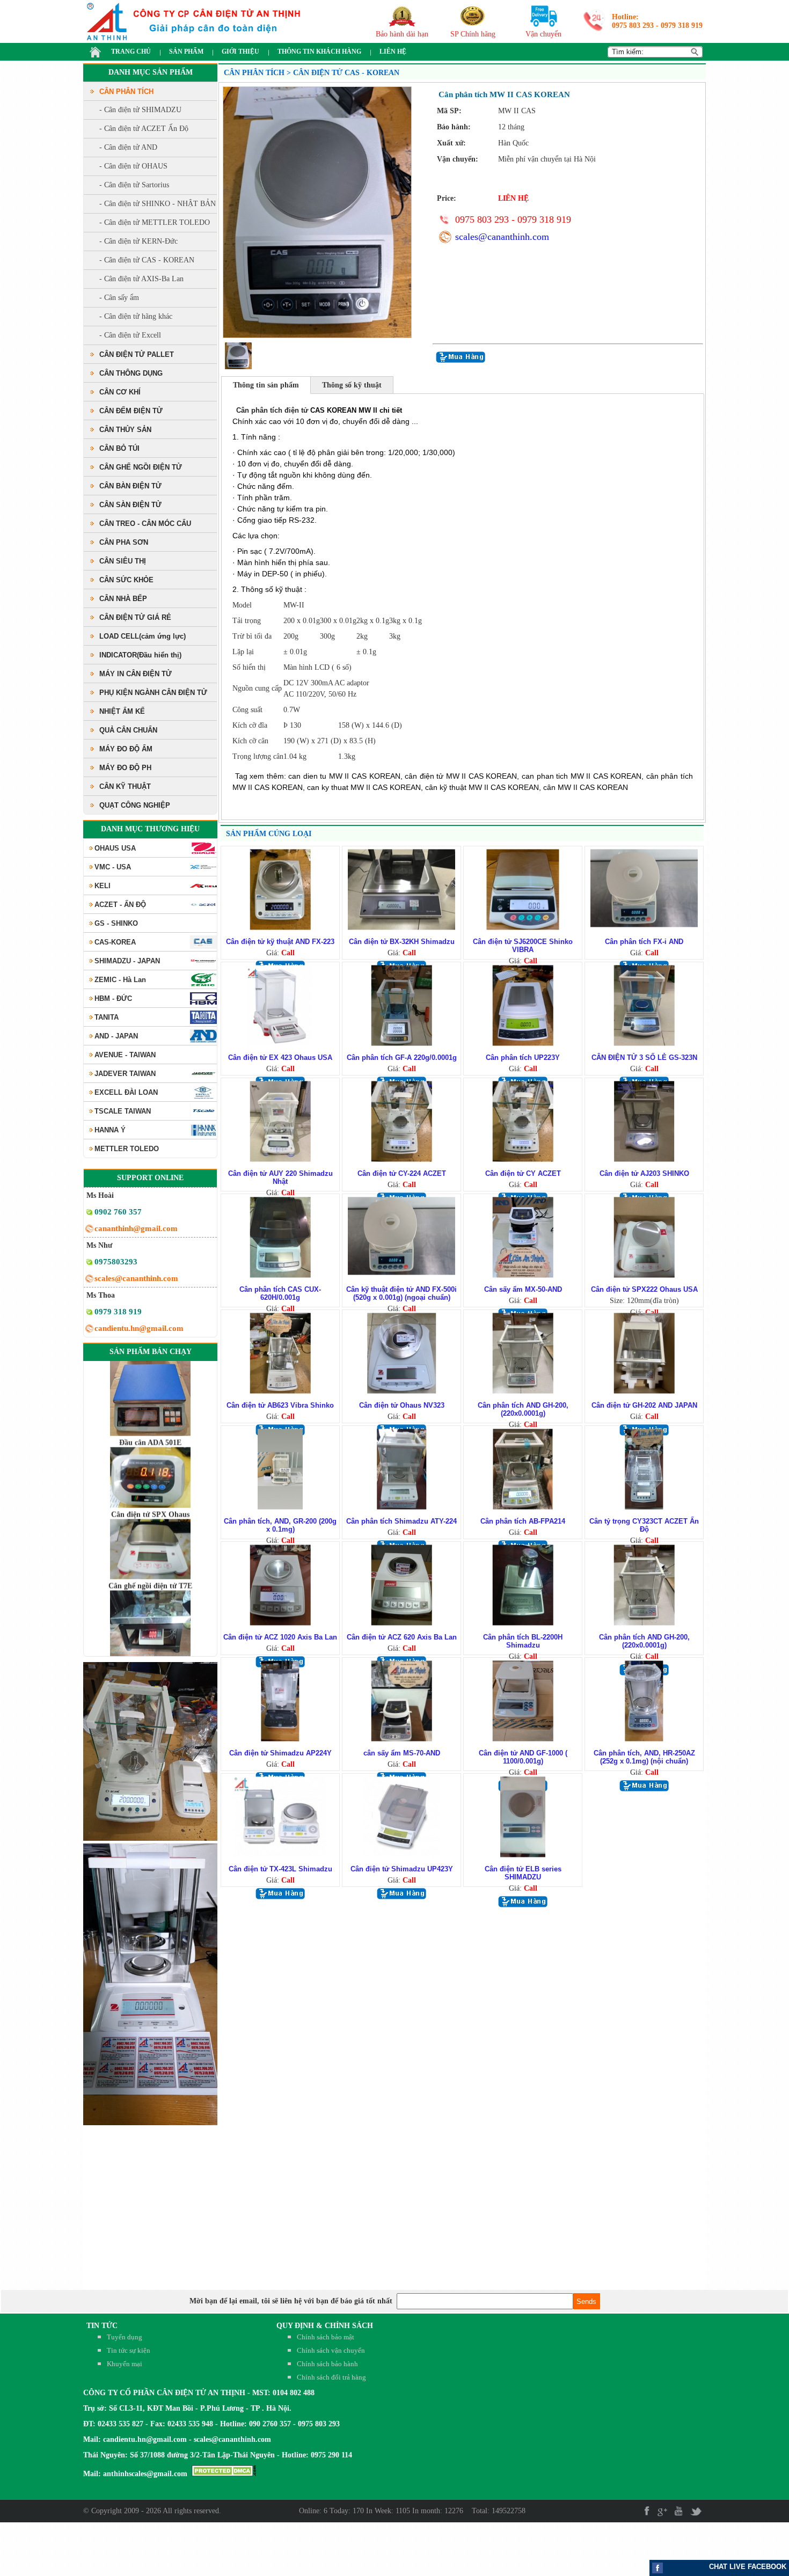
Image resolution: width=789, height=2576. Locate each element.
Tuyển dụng (125, 2337)
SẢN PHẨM (186, 52)
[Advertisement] (725, 2549)
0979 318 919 (682, 25)
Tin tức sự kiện (129, 2350)
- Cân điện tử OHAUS (133, 166)
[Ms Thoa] (89, 1313)
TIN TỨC (102, 2326)
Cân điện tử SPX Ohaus (150, 1472)
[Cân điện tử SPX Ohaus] (150, 1535)
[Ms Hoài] (89, 1214)
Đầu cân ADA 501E (150, 1400)
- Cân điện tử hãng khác (136, 316)
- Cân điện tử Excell (130, 335)
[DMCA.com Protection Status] (224, 2474)
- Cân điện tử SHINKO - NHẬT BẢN (158, 204)
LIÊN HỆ (393, 52)
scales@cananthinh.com (502, 237)
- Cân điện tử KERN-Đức (138, 241)
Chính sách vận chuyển (331, 2350)
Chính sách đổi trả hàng (331, 2377)
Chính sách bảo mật (326, 2337)
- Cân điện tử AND (128, 147)
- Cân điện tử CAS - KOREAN (147, 260)
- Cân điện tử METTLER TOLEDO (155, 222)
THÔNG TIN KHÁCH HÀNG (319, 52)
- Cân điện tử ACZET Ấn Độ (144, 129)
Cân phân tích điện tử (272, 410)
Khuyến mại (125, 2364)
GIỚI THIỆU (240, 52)
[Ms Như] (89, 1264)
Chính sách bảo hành (327, 2364)
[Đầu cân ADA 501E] (150, 1463)
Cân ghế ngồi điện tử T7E (150, 1544)
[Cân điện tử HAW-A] (150, 1391)
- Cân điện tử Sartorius (134, 185)
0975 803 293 (633, 25)
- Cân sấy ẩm (119, 298)
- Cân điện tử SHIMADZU (140, 110)
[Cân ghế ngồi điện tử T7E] (150, 1653)
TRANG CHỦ (131, 52)
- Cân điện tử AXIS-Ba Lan (141, 279)
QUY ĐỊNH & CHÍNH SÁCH (325, 2326)
